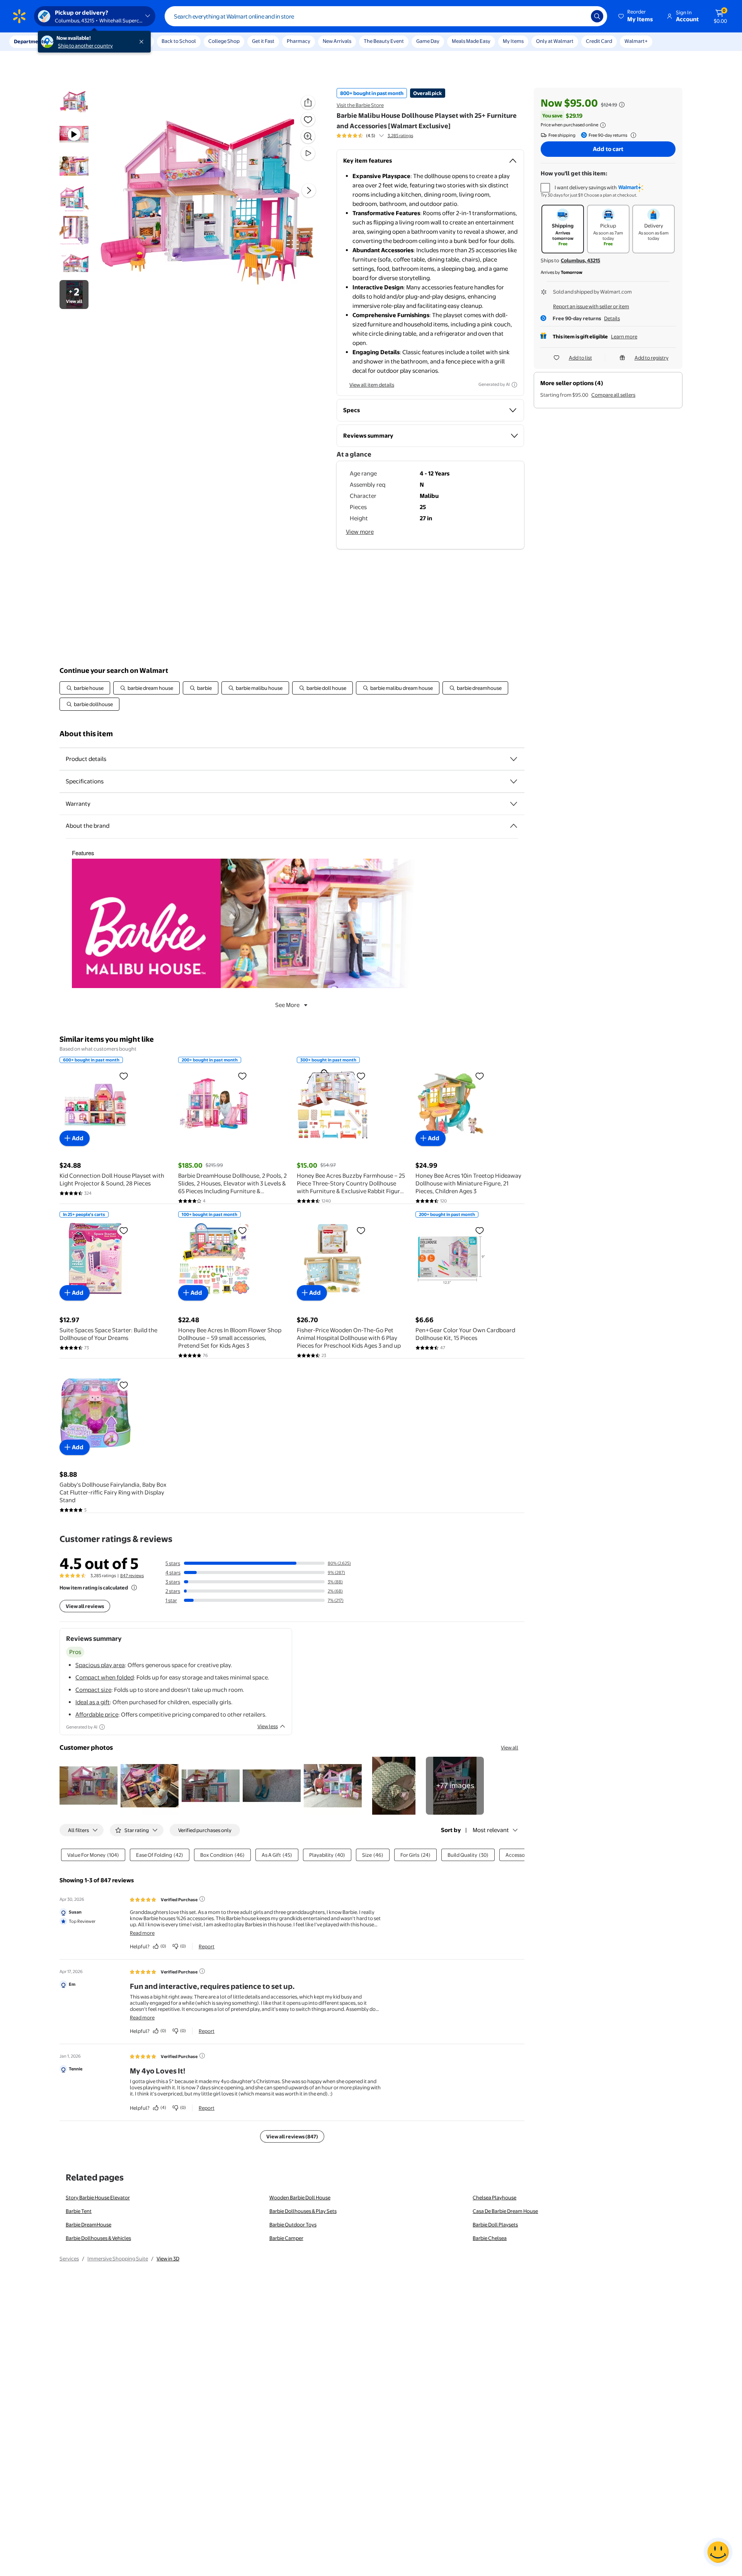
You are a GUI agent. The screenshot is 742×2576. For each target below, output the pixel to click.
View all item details (372, 385)
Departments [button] (30, 41)
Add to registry (652, 358)
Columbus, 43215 (580, 260)
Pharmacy (299, 41)
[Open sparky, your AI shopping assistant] (718, 2552)
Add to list (580, 358)
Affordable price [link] (97, 1714)
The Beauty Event (384, 41)
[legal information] (603, 125)
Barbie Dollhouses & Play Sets (303, 2211)
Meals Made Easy (471, 41)
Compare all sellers (613, 395)
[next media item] (309, 190)
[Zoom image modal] (308, 136)
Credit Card (599, 41)
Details (612, 318)
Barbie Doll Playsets (495, 2224)
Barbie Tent (79, 2211)
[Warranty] (514, 804)
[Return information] (632, 135)
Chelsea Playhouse (494, 2197)
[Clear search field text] (579, 16)
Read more (142, 1933)
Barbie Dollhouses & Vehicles (98, 2238)
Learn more (624, 336)
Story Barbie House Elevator (98, 2197)
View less (268, 1726)
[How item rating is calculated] (134, 1588)
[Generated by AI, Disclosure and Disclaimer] (514, 385)
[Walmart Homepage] (19, 16)
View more (360, 532)
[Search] (597, 16)
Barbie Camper (286, 2238)
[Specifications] (514, 781)
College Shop (224, 41)
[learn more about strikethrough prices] (622, 105)
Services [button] (78, 41)
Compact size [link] (93, 1690)
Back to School (179, 41)
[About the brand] (514, 826)
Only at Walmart (555, 41)
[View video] (308, 153)
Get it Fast (263, 41)
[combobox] (386, 16)
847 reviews (132, 1576)
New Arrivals (337, 41)
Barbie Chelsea (490, 2238)
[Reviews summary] (381, 136)
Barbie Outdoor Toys (293, 2224)
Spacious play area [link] (100, 1665)
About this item (86, 734)
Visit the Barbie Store (360, 105)
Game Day (428, 41)
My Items (513, 41)
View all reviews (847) (292, 2136)
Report (207, 1946)
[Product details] (514, 759)
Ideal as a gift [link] (93, 1702)
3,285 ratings (400, 136)
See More (287, 1005)
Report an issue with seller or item (591, 306)
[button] (636, 16)
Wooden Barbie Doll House (300, 2197)
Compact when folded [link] (105, 1677)
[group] (375, 136)
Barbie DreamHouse (88, 2224)
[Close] (143, 42)
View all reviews (85, 1606)
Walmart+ (636, 41)
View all (510, 1747)
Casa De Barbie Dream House (505, 2211)
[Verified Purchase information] (202, 1899)
